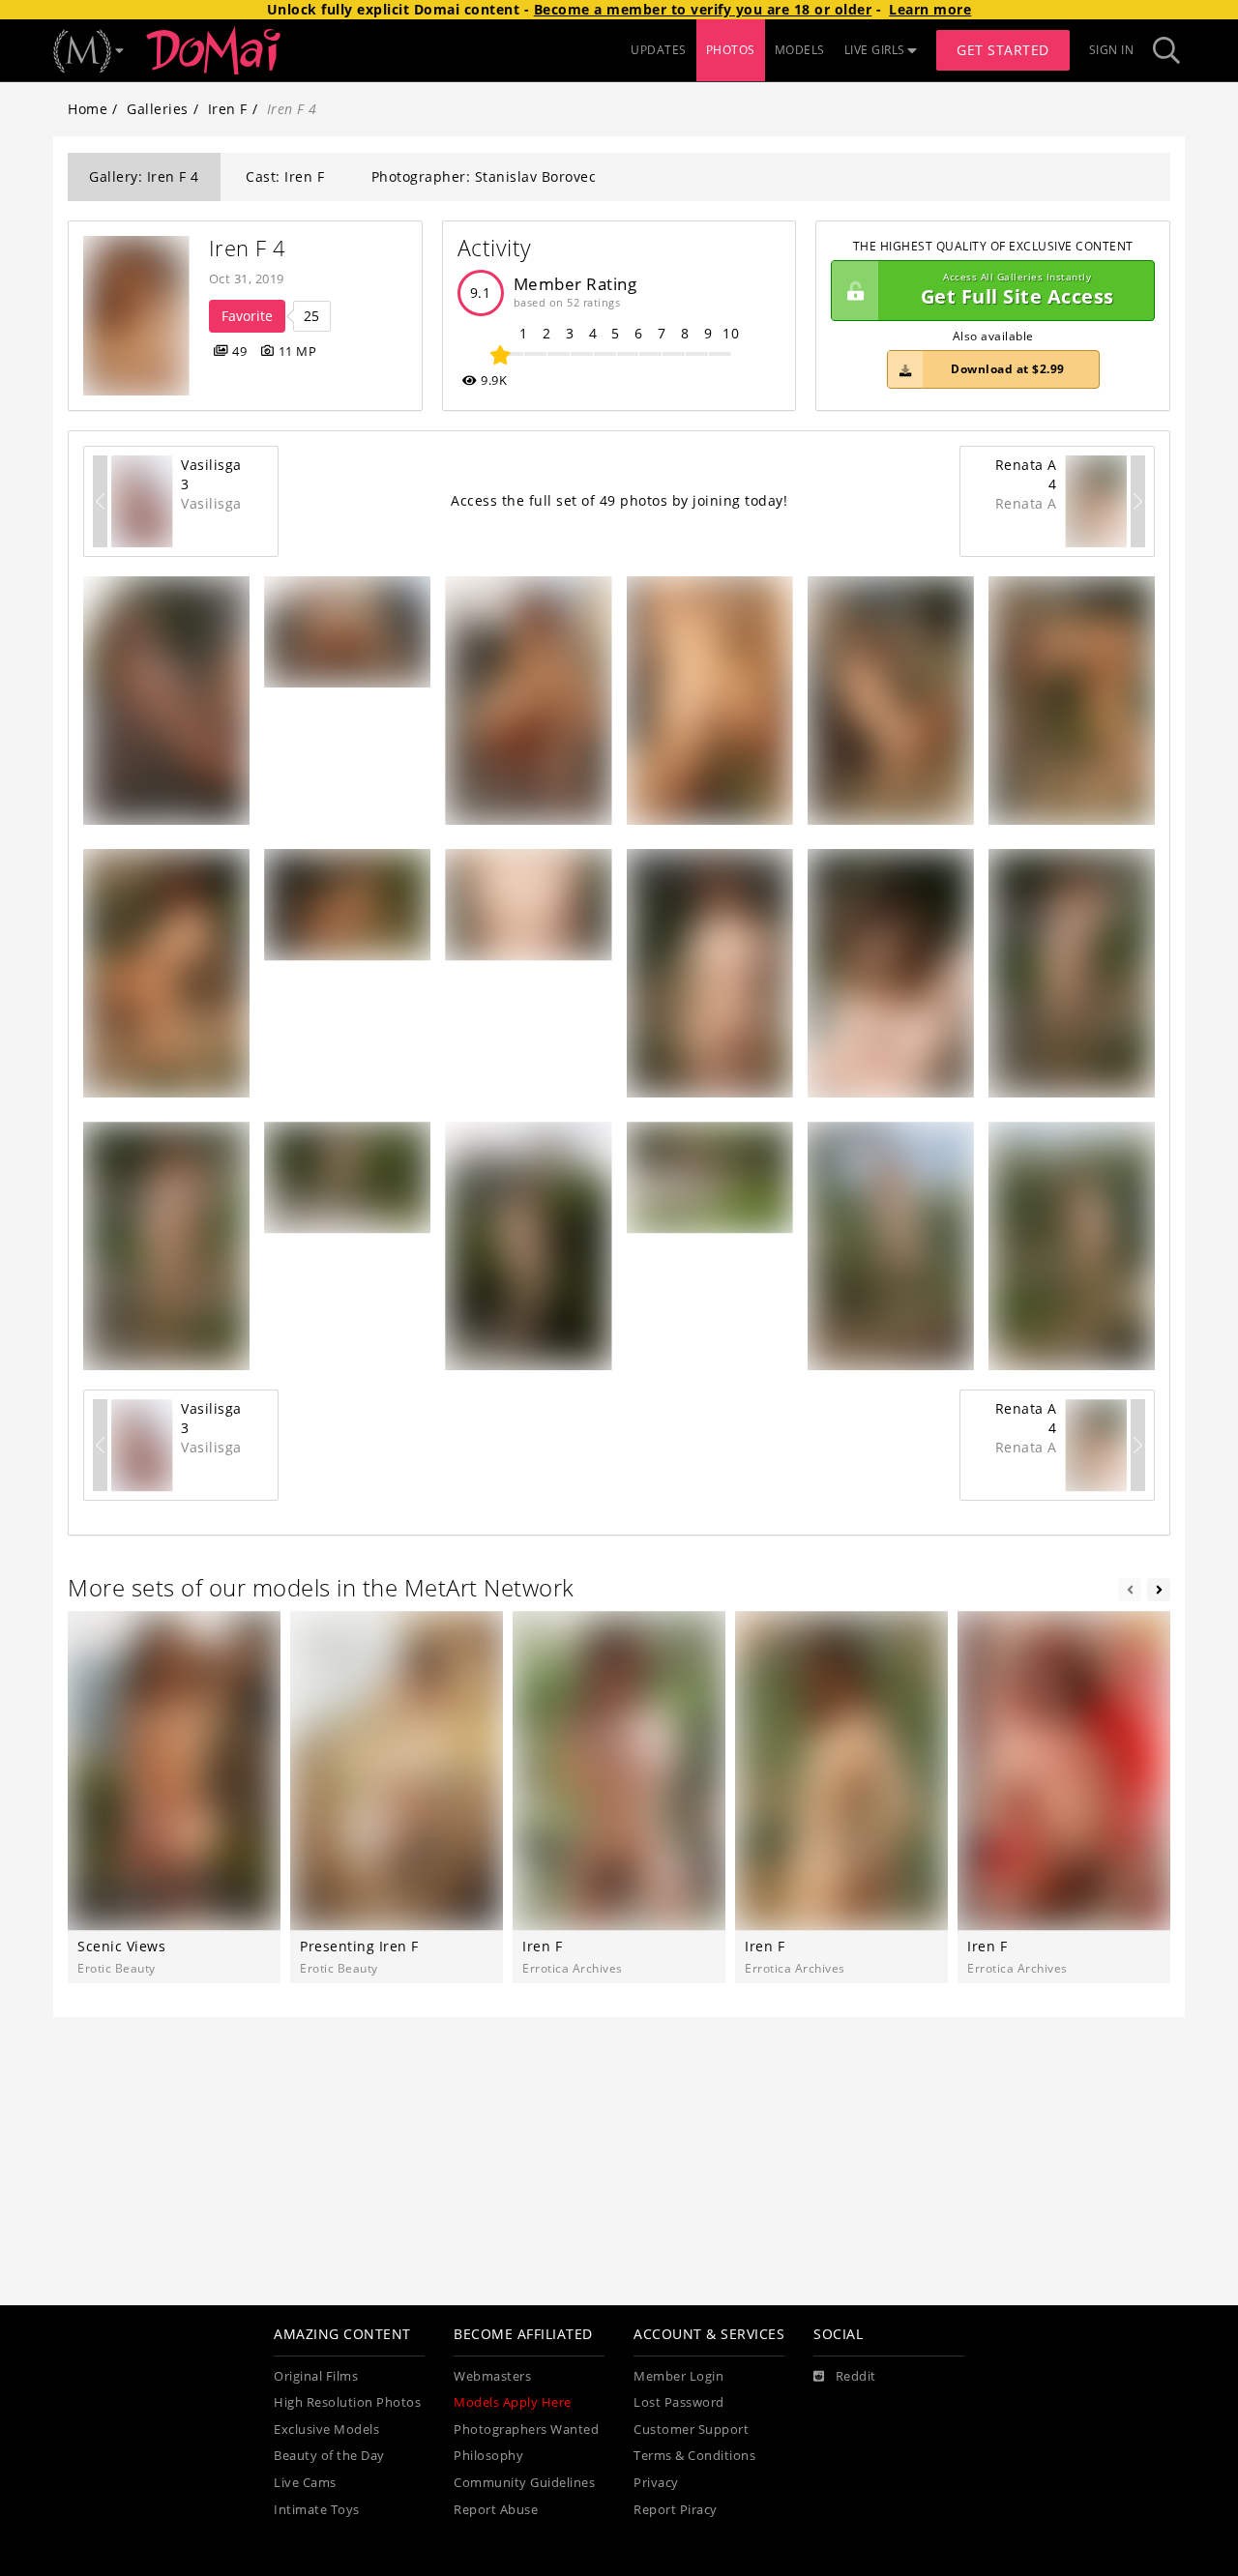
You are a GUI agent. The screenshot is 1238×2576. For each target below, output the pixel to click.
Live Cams (305, 2483)
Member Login (678, 2376)
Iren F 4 (248, 248)
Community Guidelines (524, 2483)
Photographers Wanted (526, 2430)
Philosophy (488, 2456)
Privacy (656, 2483)
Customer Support (691, 2430)
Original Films (316, 2376)
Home (88, 109)
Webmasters (492, 2376)
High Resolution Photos (347, 2402)
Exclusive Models (326, 2430)
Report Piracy (676, 2510)
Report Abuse (496, 2510)
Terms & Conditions (694, 2456)
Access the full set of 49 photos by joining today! (619, 500)
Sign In (1112, 50)
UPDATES (659, 50)
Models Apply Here (513, 2402)
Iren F (228, 109)
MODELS (800, 50)
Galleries (158, 109)
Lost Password (679, 2402)
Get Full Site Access (1017, 291)
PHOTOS (731, 50)
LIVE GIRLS (875, 50)
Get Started (1003, 50)
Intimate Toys (317, 2510)
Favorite (247, 316)
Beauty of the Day (329, 2456)
